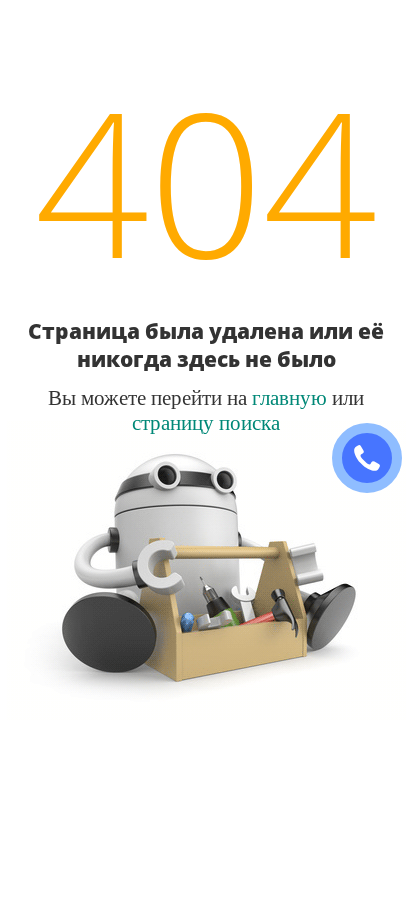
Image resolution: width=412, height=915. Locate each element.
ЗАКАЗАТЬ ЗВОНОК (375, 458)
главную (289, 397)
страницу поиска (206, 422)
